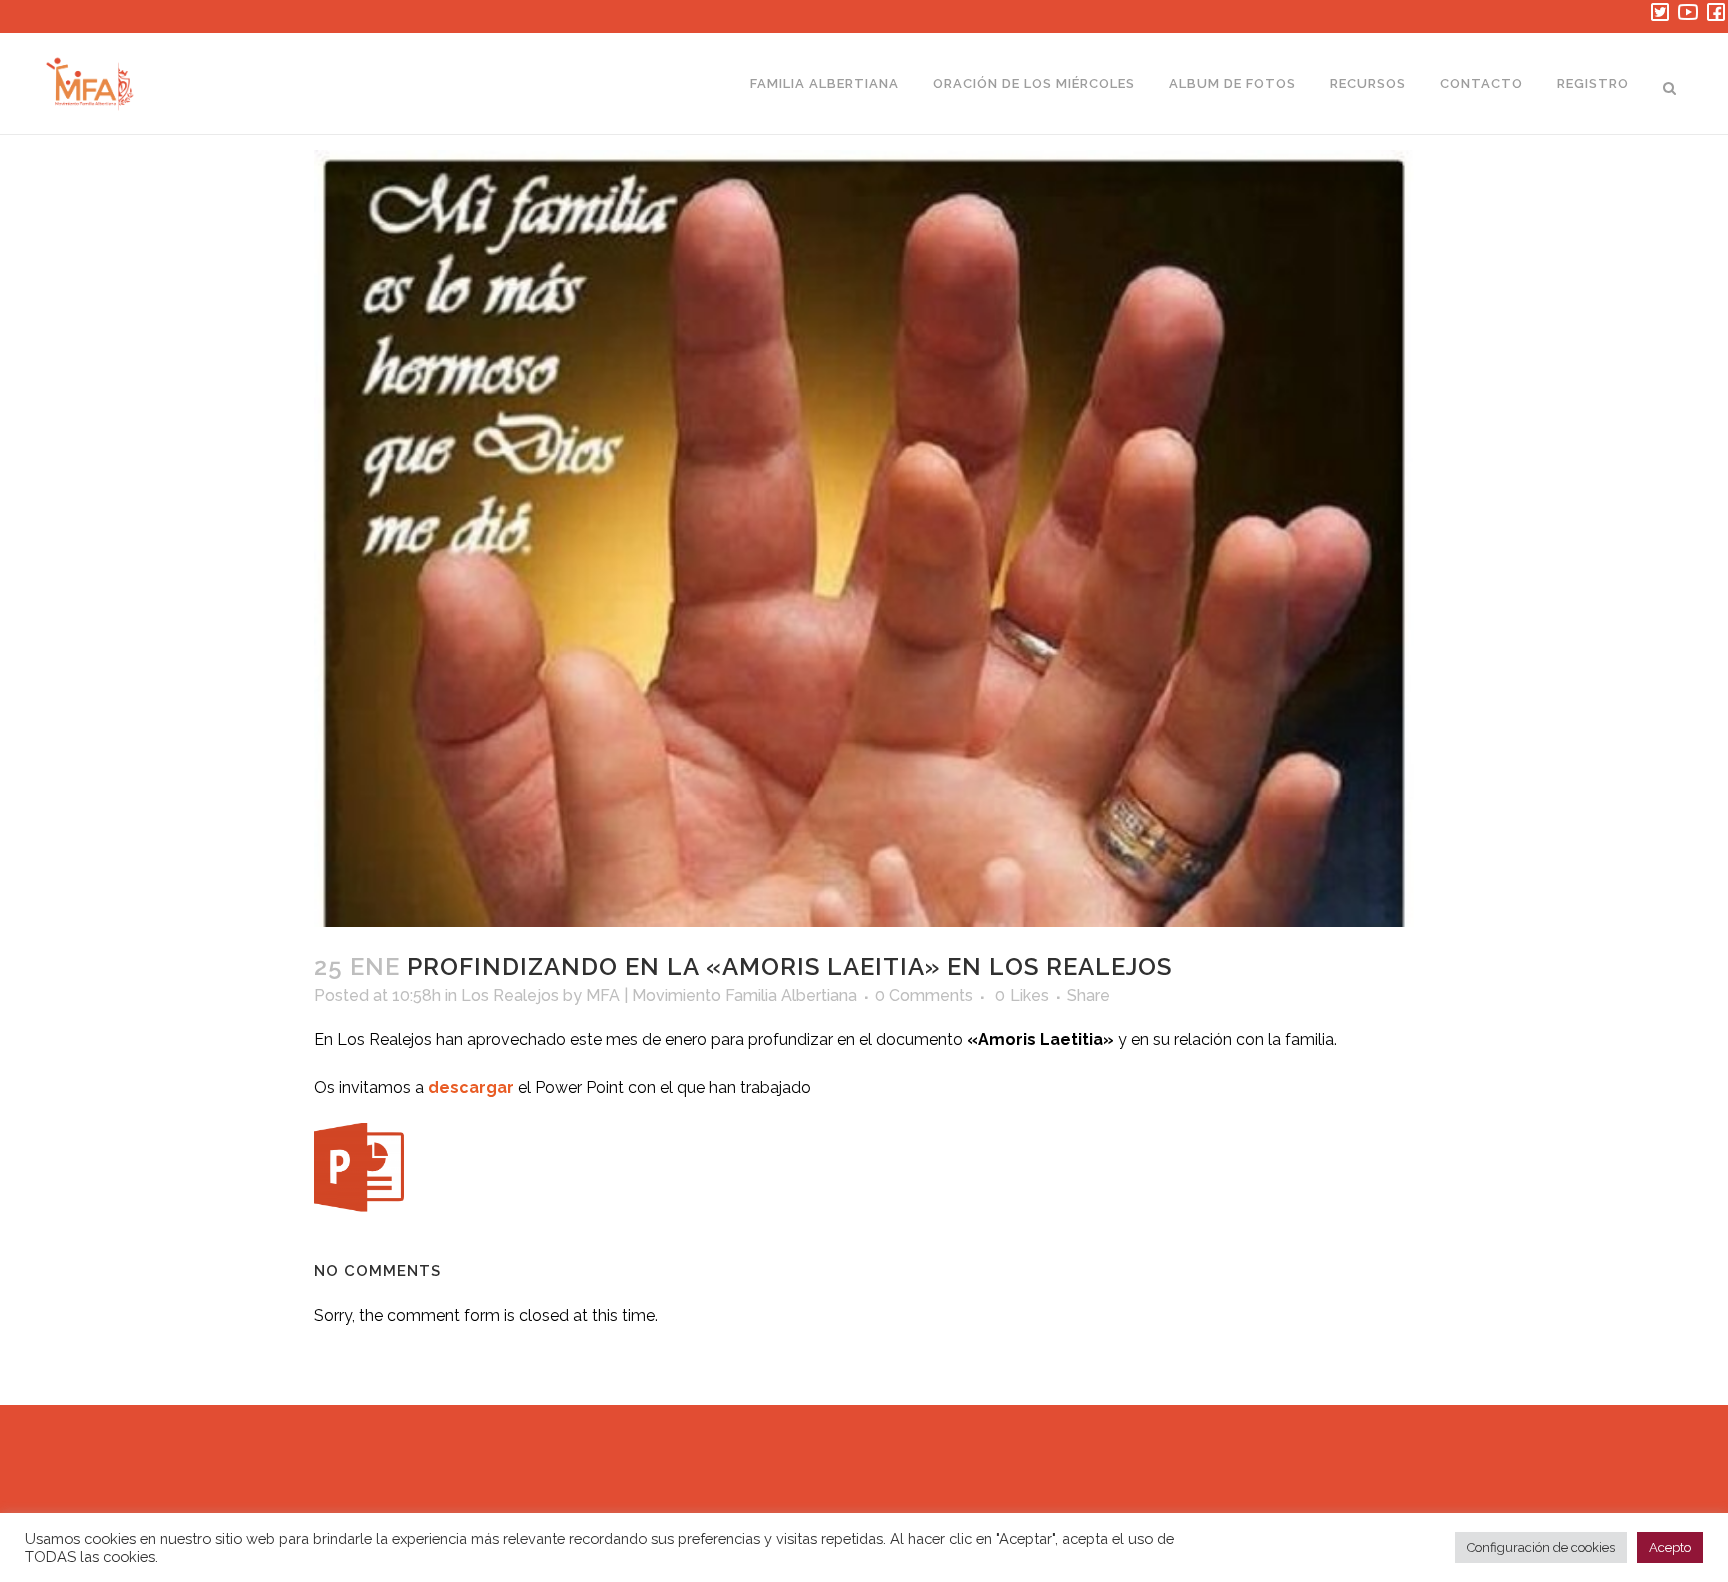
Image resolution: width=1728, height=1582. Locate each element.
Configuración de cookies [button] (1541, 1547)
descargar (471, 1087)
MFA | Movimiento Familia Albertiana (721, 995)
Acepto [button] (1670, 1547)
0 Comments (924, 995)
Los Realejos (510, 995)
